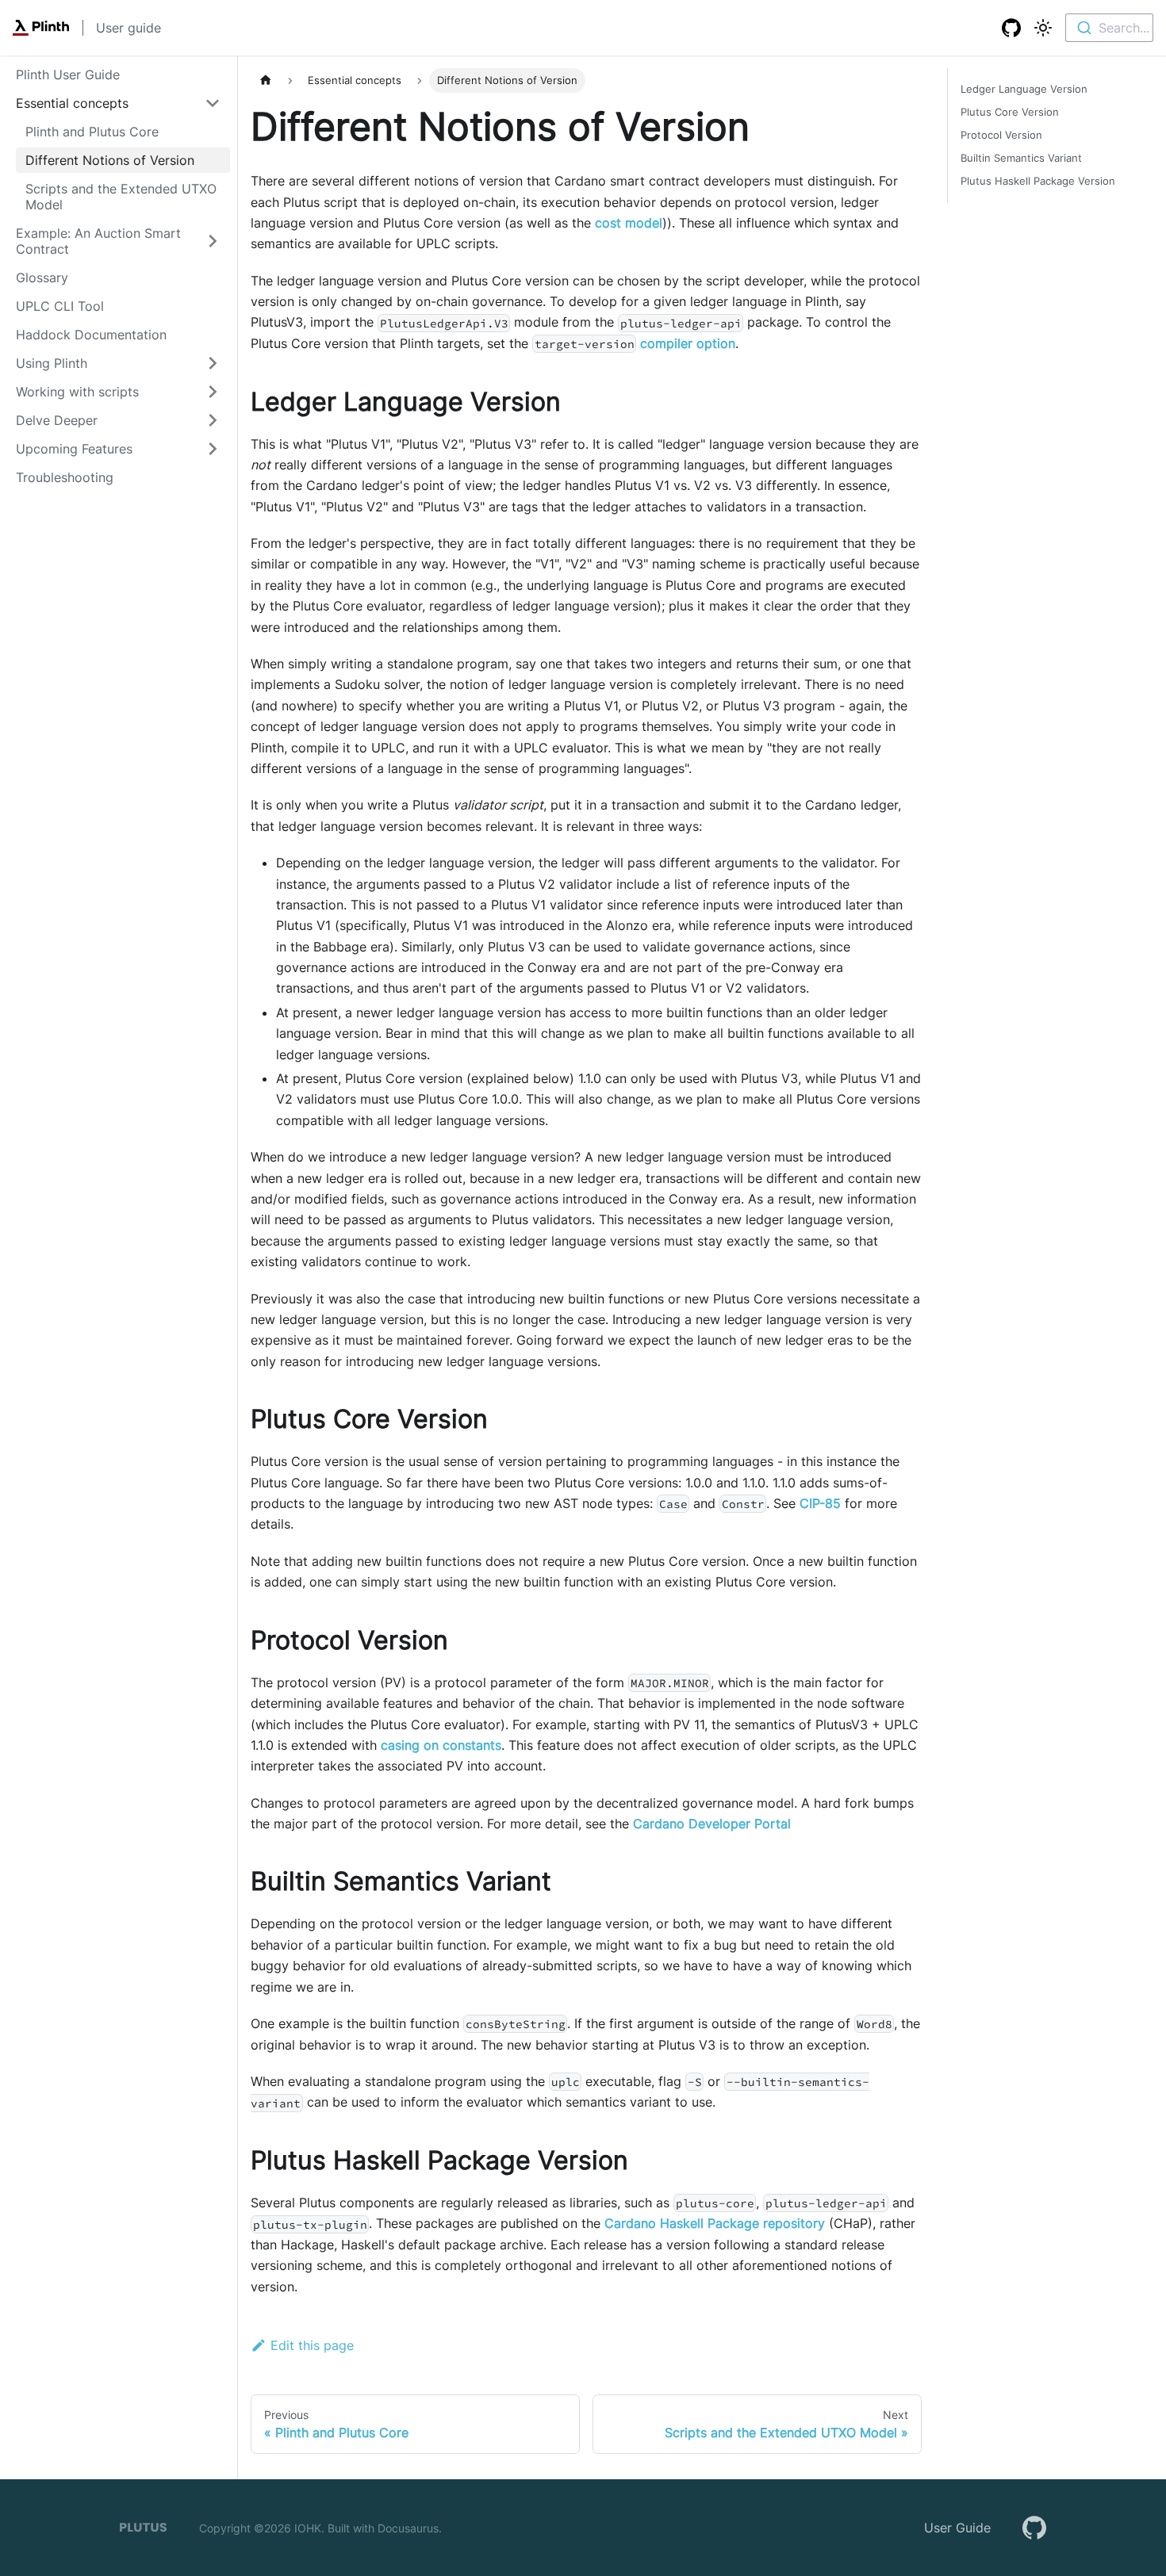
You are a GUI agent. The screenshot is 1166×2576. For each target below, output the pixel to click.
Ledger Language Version (1024, 89)
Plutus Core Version (1010, 112)
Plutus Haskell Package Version (1038, 181)
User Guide (957, 2528)
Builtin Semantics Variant (1021, 158)
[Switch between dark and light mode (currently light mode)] (1043, 28)
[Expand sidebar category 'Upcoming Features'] (213, 449)
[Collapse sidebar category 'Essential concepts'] (213, 103)
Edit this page (312, 2345)
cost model (629, 223)
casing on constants (441, 1745)
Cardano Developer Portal (712, 1824)
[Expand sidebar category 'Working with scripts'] (213, 392)
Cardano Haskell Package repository (715, 2223)
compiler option (688, 343)
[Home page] (266, 80)
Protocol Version (1001, 135)
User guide (128, 28)
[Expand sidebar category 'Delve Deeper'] (213, 420)
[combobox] (1109, 28)
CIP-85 (820, 1503)
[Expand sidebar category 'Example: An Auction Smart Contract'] (213, 241)
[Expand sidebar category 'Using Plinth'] (213, 363)
